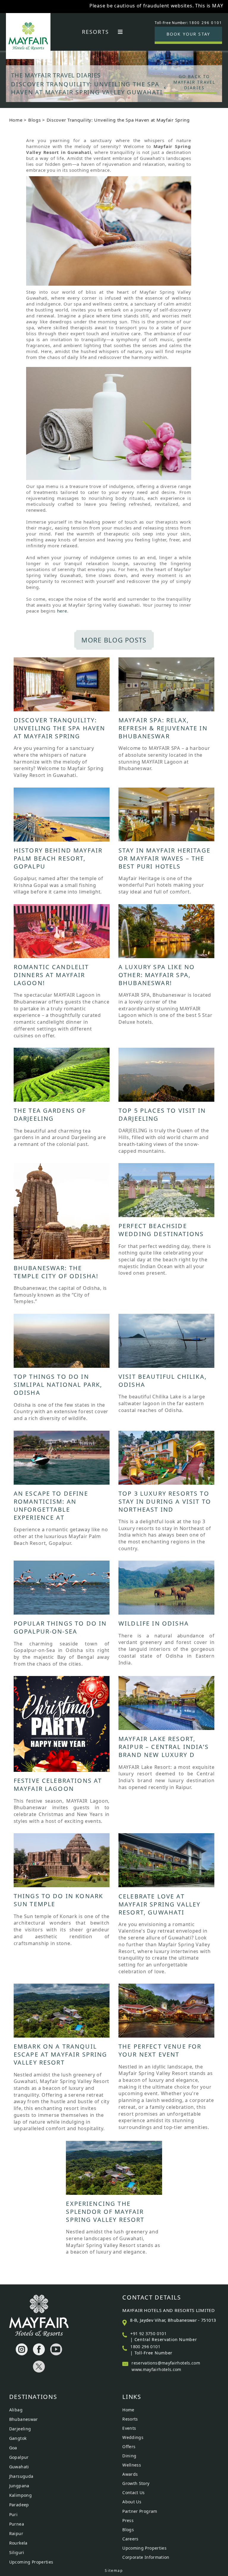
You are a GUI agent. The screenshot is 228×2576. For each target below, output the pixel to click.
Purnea (17, 2524)
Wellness (132, 2465)
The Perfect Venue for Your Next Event (160, 2050)
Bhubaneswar (24, 2419)
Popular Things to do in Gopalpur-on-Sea (60, 1627)
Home (16, 120)
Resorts (95, 32)
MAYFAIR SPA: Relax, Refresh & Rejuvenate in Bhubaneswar (163, 728)
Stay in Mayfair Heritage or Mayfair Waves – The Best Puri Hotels (164, 858)
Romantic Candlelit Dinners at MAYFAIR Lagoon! (51, 975)
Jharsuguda (21, 2476)
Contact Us (134, 2492)
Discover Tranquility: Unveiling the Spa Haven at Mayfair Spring (60, 728)
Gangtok (18, 2438)
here (62, 611)
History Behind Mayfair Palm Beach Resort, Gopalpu (58, 858)
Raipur (16, 2533)
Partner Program (140, 2511)
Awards (130, 2474)
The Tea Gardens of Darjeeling (50, 1114)
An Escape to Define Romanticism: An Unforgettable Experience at (51, 1505)
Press (128, 2520)
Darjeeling (20, 2429)
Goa (13, 2448)
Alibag (16, 2410)
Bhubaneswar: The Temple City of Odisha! (56, 1272)
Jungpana (19, 2486)
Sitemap (114, 2571)
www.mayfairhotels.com (156, 2369)
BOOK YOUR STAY (188, 34)
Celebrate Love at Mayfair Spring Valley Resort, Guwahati (159, 1904)
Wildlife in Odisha (154, 1623)
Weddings (133, 2437)
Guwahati (19, 2467)
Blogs (35, 120)
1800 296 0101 (145, 2347)
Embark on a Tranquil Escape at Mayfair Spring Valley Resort (61, 2054)
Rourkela (18, 2543)
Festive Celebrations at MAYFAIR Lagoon (58, 1785)
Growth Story (136, 2483)
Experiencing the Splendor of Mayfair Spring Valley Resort (105, 2212)
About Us (132, 2502)
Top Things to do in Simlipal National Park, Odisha (58, 1385)
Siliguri (17, 2552)
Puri (13, 2514)
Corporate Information (146, 2557)
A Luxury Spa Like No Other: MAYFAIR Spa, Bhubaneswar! (157, 975)
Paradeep (19, 2505)
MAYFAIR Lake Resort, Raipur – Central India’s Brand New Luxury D (164, 1747)
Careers (130, 2539)
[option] (114, 69)
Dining (129, 2456)
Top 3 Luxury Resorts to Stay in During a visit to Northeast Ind (165, 1501)
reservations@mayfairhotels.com (166, 2363)
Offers (129, 2447)
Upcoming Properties (31, 2562)
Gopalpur (19, 2457)
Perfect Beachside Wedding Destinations (161, 1230)
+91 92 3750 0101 (148, 2333)
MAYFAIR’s (172, 6)
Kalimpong (20, 2495)
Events (129, 2428)
